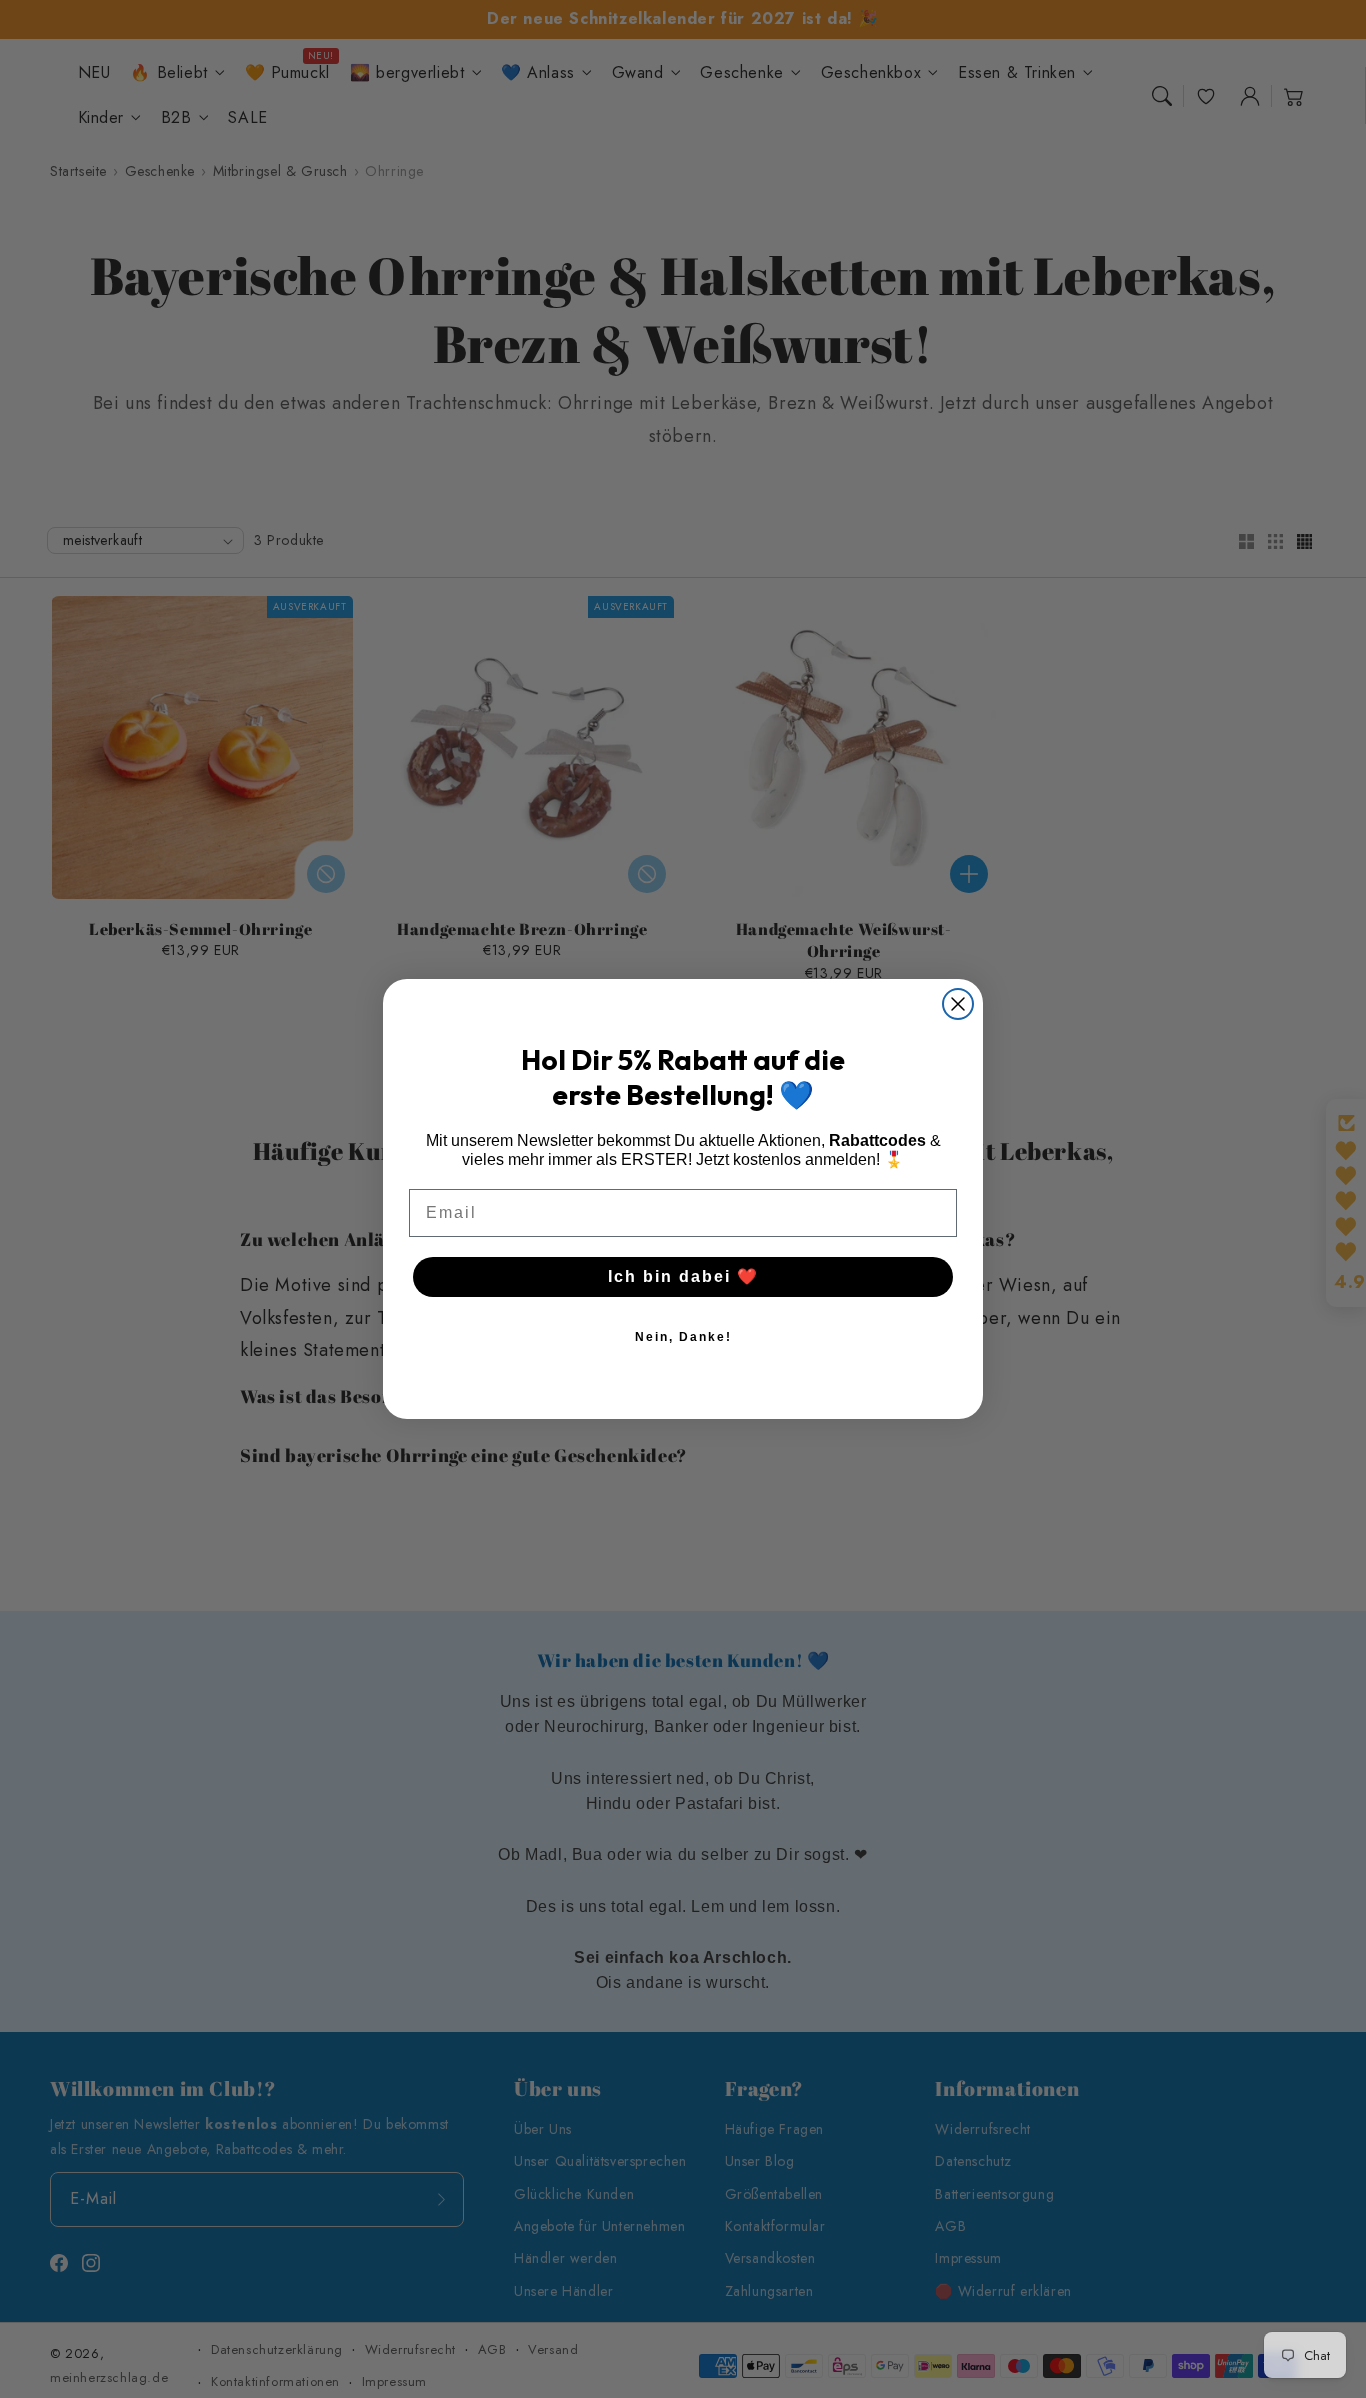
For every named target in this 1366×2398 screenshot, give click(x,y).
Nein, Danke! (683, 1337)
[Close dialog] (958, 1004)
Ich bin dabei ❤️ (683, 1276)
